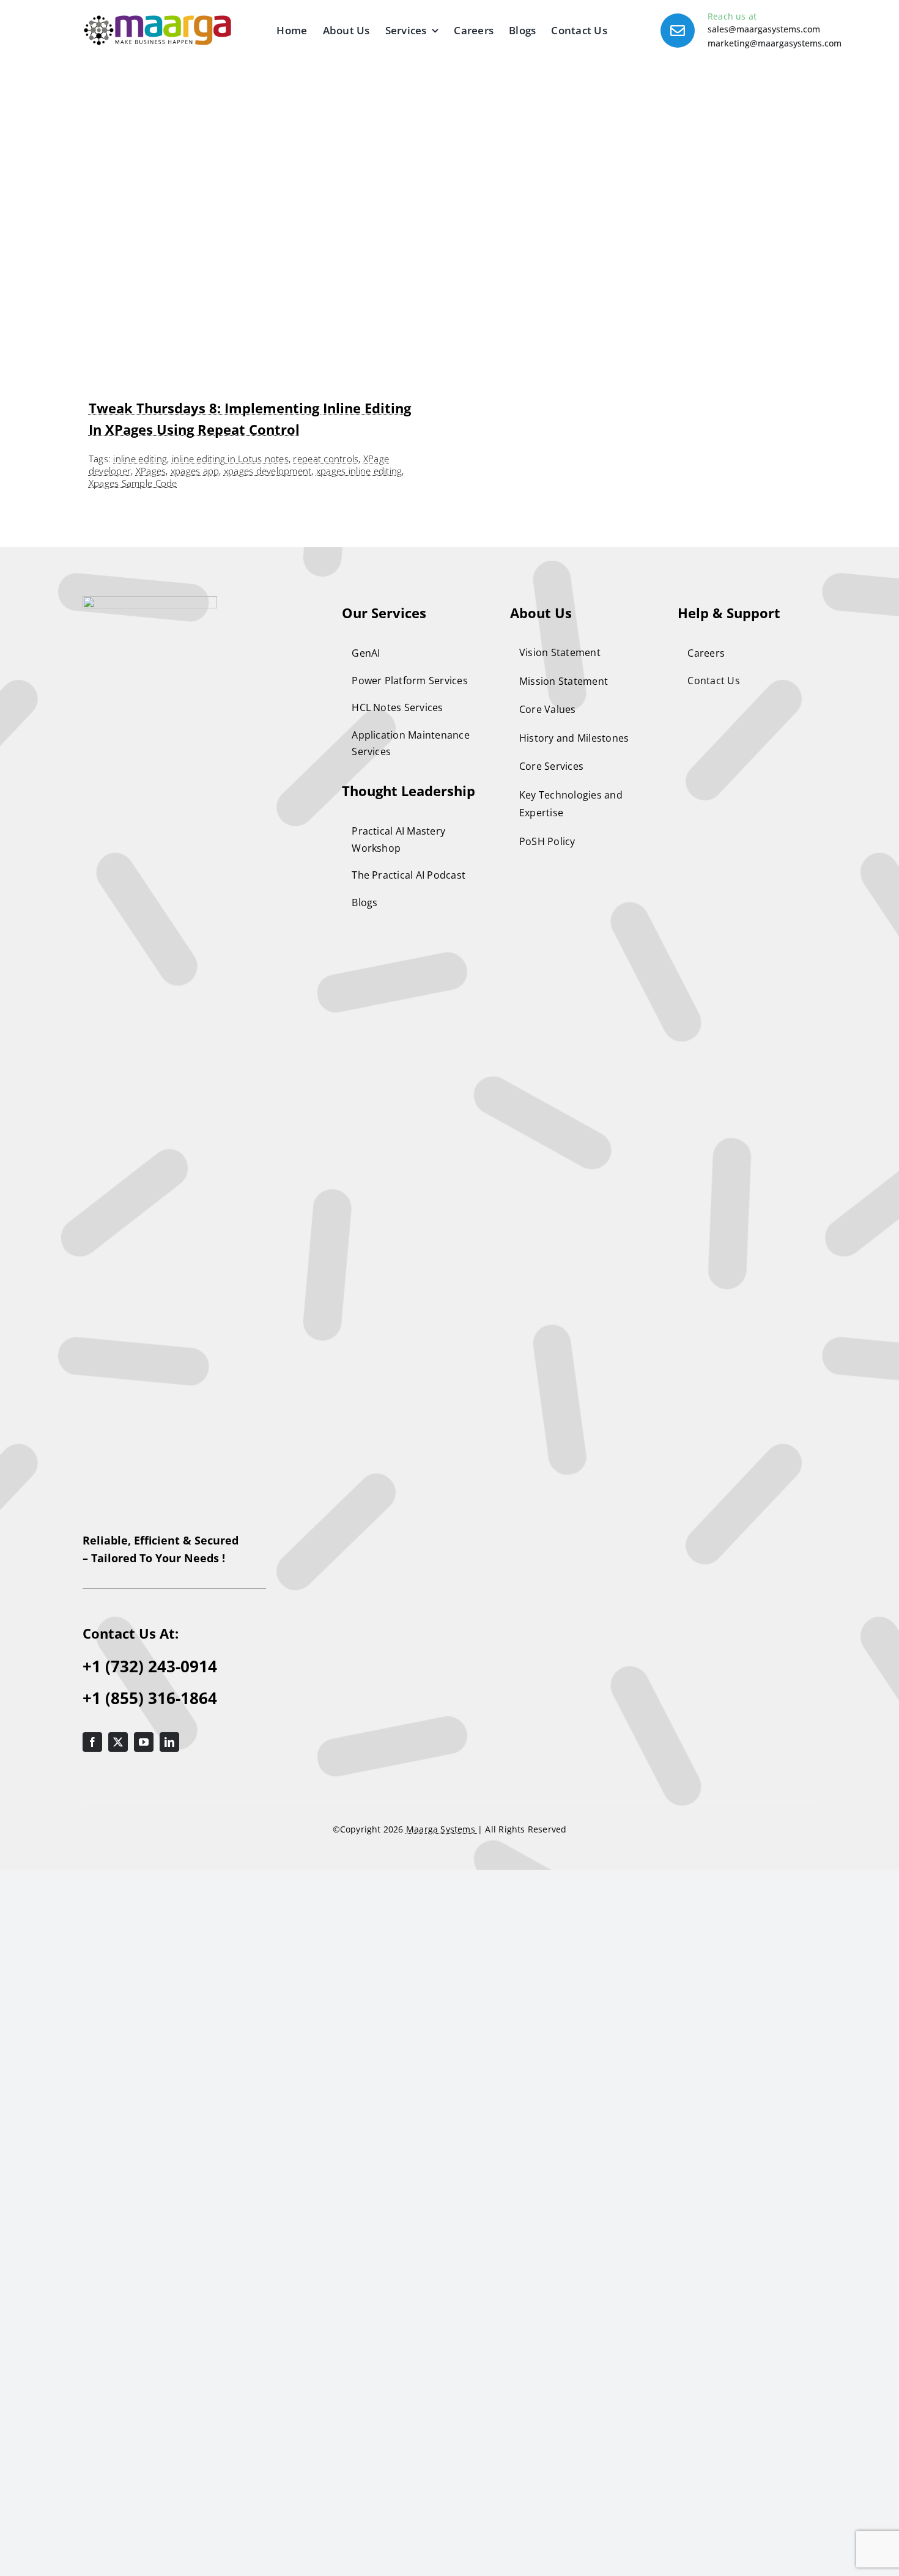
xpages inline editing (359, 1122)
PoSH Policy (547, 1493)
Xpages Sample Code (133, 1134)
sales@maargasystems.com (764, 29)
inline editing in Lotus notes (230, 1110)
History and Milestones (574, 1389)
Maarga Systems (442, 2480)
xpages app (195, 1122)
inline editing (140, 1110)
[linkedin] (169, 2393)
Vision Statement (560, 1304)
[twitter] (118, 2393)
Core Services (551, 1417)
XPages (151, 1122)
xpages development (268, 1122)
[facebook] (92, 2393)
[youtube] (144, 2393)
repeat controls (326, 1110)
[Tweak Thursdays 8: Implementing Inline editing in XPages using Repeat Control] (260, 122)
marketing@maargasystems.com (775, 43)
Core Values (548, 1360)
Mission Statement (564, 1332)
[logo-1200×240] (157, 20)
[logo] (150, 1253)
